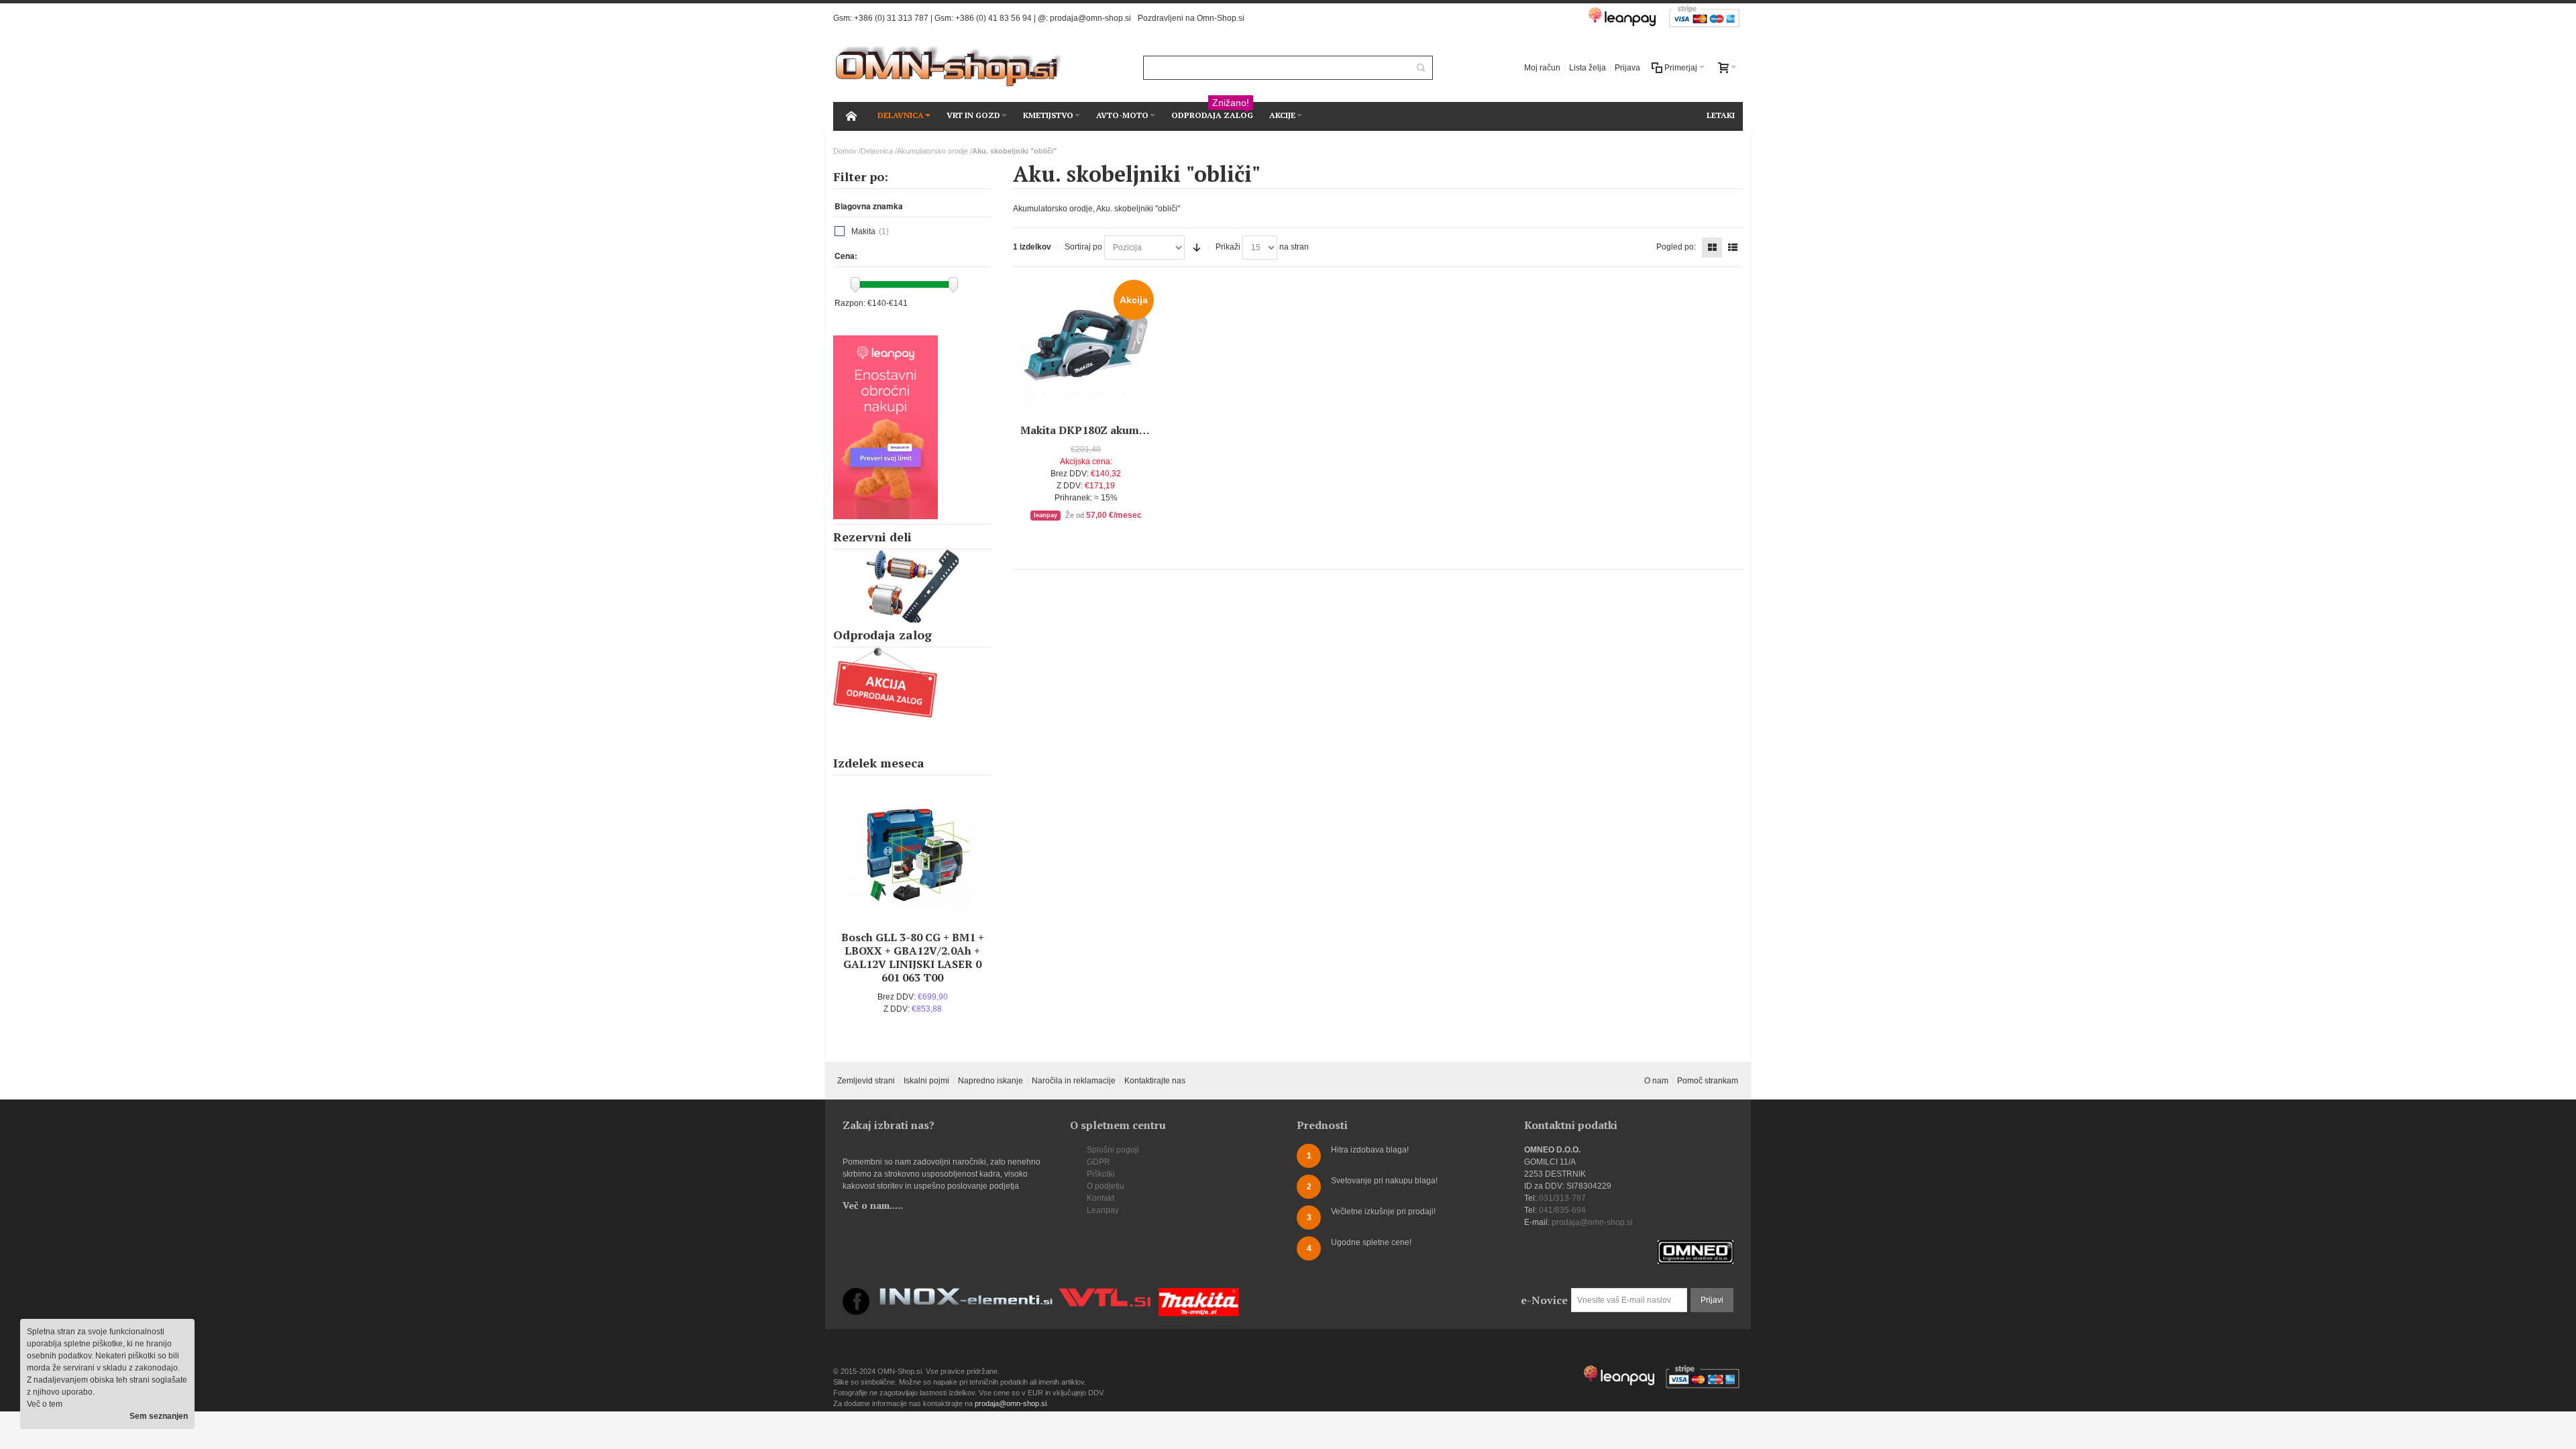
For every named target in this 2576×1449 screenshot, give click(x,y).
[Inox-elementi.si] (966, 1294)
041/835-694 (1562, 1210)
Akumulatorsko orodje (932, 151)
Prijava (1627, 68)
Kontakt (1101, 1198)
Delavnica (877, 151)
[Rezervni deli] (912, 586)
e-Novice (1544, 1300)
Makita (863, 231)
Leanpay (1103, 1210)
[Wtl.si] (1105, 1294)
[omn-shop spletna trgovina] (949, 67)
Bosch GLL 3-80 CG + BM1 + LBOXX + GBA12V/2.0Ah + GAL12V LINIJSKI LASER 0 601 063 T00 (913, 957)
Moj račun (1542, 68)
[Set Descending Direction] (1197, 248)
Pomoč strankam (1708, 1081)
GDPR (1098, 1162)
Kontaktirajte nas (1155, 1081)
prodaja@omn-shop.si (1090, 18)
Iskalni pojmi (926, 1081)
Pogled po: (1676, 247)
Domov (845, 151)
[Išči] (1421, 68)
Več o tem (45, 1404)
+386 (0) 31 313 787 (891, 18)
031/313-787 (1562, 1198)
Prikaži (1228, 247)
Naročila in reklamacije (1074, 1081)
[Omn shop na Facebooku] (856, 1294)
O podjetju (1106, 1186)
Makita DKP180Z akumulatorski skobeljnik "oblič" (1150, 430)
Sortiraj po (1083, 247)
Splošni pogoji (1113, 1150)
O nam (1656, 1081)
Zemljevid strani (866, 1081)
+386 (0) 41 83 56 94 (994, 18)
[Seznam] (1733, 248)
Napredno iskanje (990, 1081)
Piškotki (1101, 1174)
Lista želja (1588, 68)
